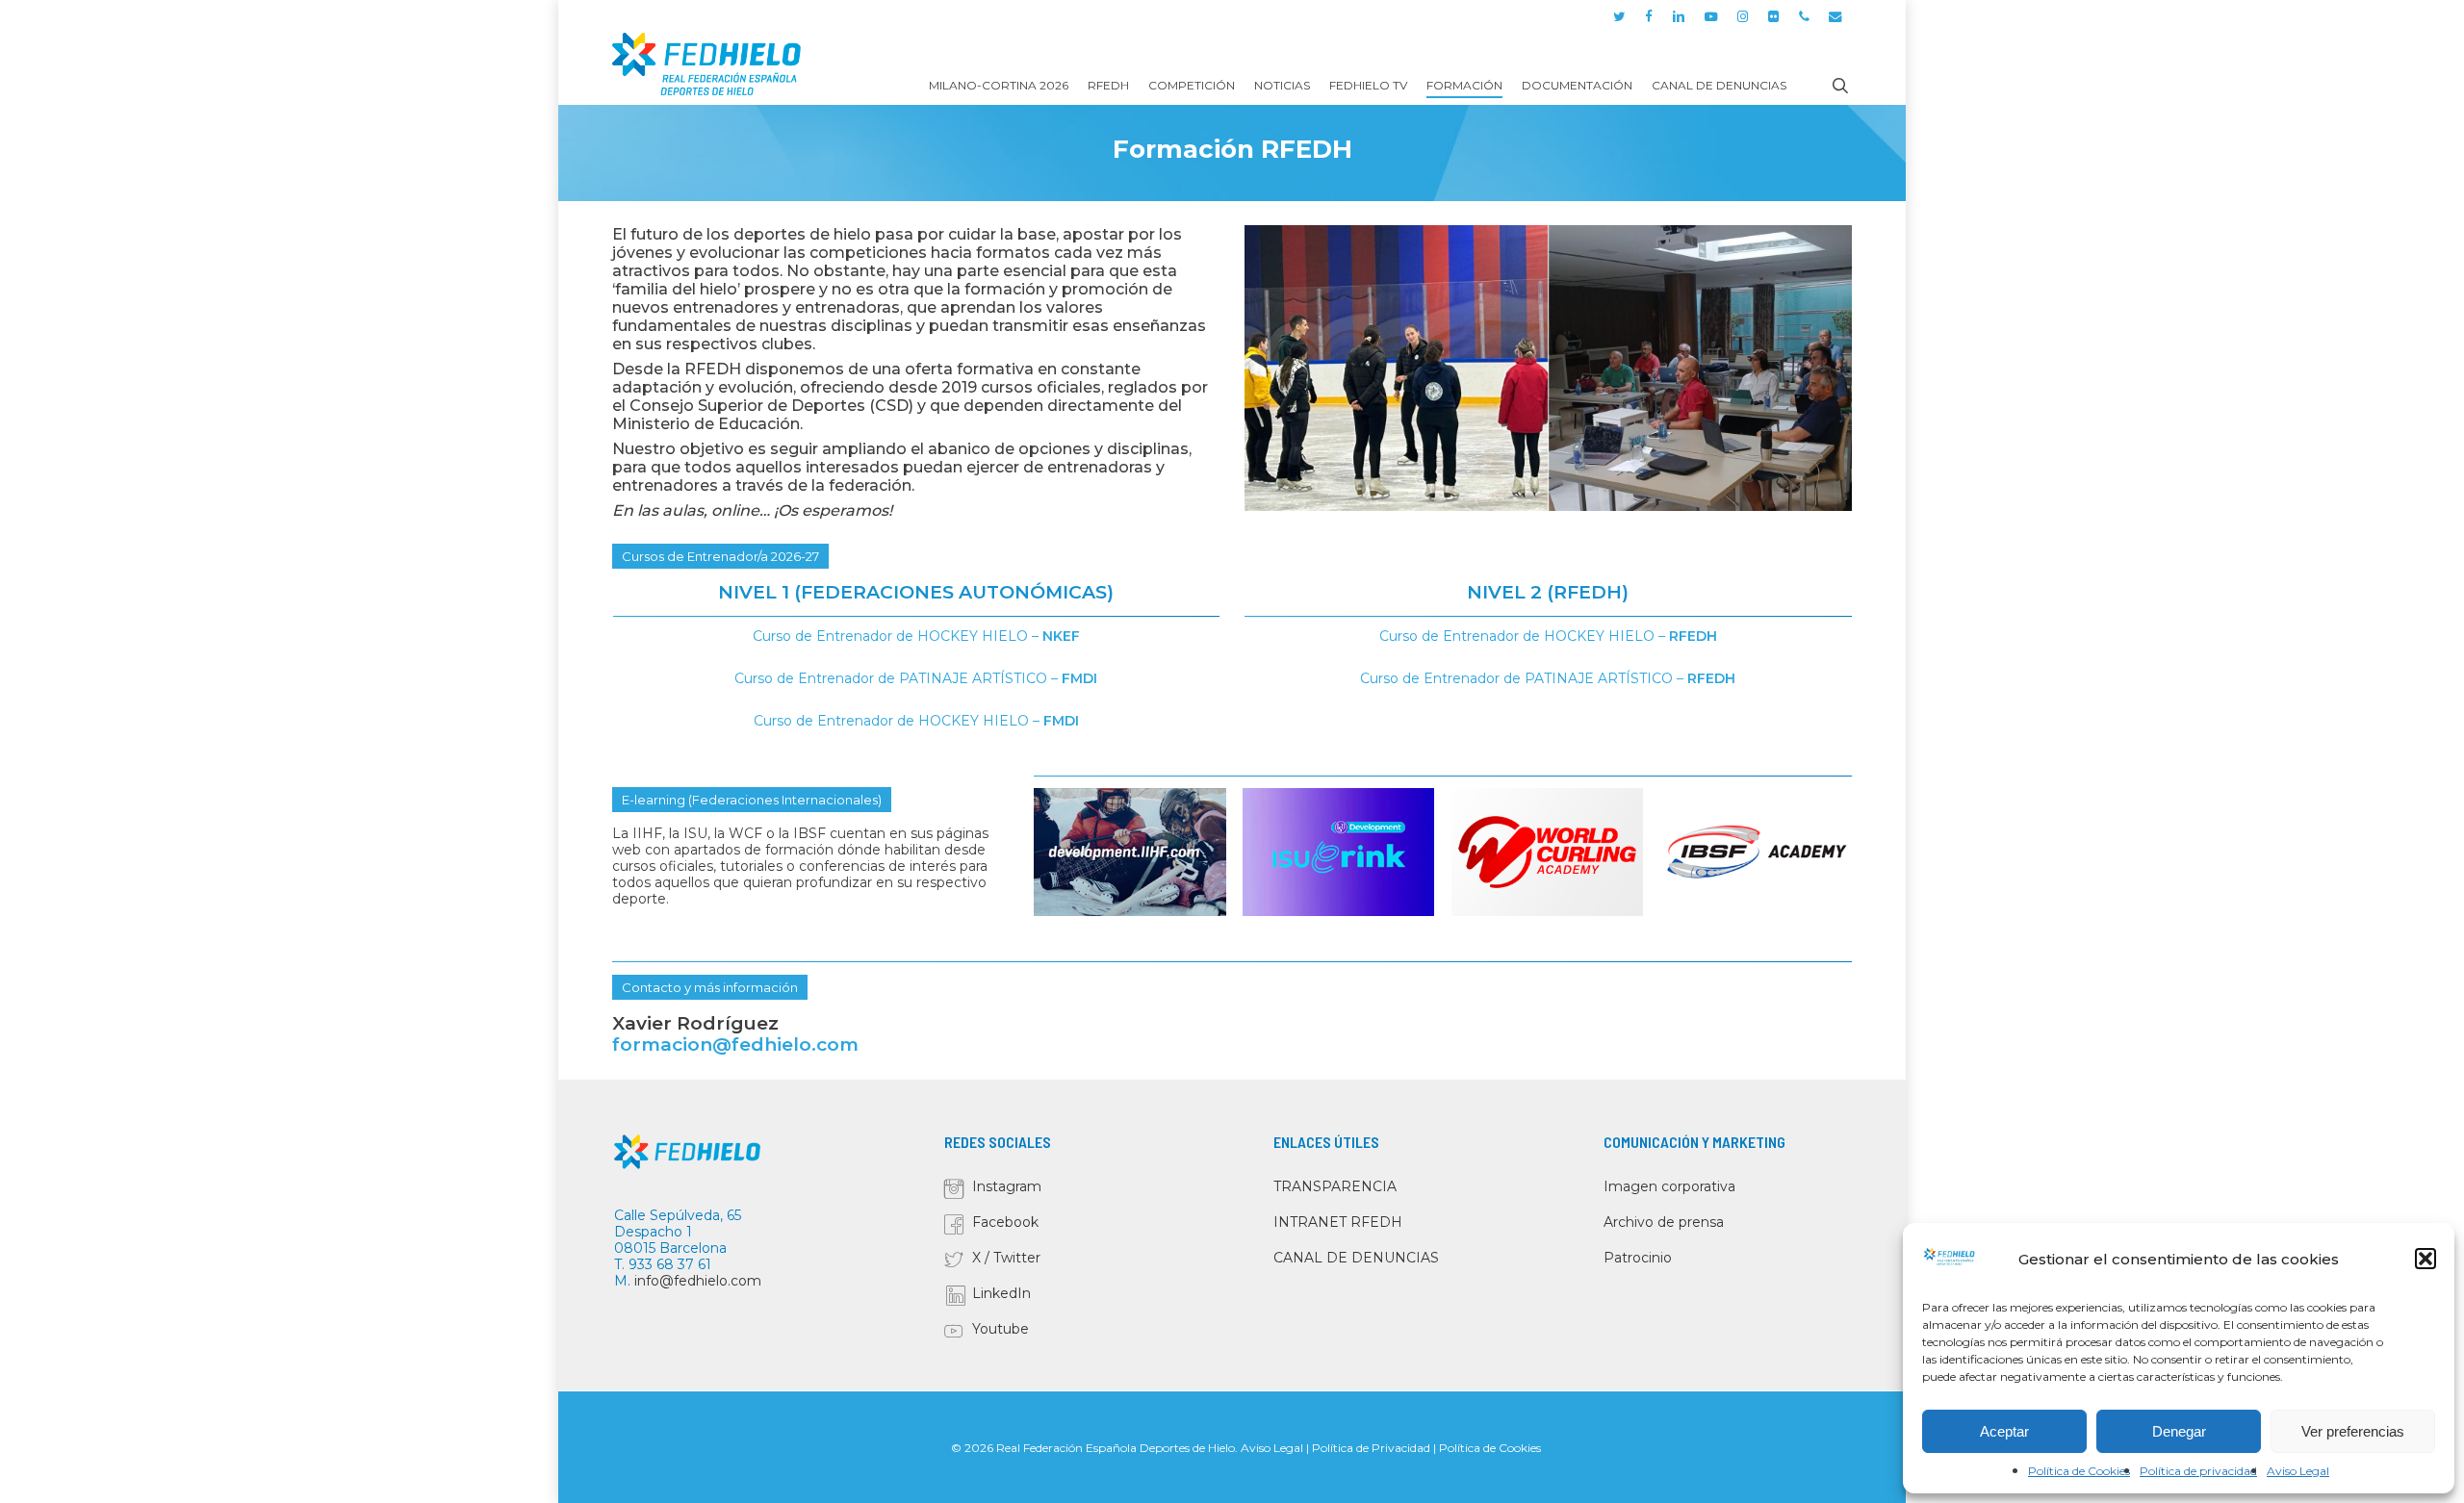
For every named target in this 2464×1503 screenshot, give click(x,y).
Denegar (2179, 1431)
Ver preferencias (2353, 1431)
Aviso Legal (2298, 1471)
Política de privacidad (2198, 1471)
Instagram (1007, 1186)
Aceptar (2004, 1431)
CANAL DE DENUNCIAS (1356, 1258)
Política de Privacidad (1371, 1448)
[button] (2425, 1259)
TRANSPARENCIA (1335, 1186)
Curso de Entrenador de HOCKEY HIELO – (916, 636)
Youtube (1001, 1329)
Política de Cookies (2079, 1471)
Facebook (1005, 1222)
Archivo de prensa (1664, 1222)
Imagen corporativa (1669, 1186)
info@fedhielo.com (698, 1281)
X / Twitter (1006, 1258)
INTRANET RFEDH (1338, 1222)
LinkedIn (1001, 1293)
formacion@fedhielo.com (735, 1044)
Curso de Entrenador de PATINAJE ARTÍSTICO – (916, 678)
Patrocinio (1638, 1258)
